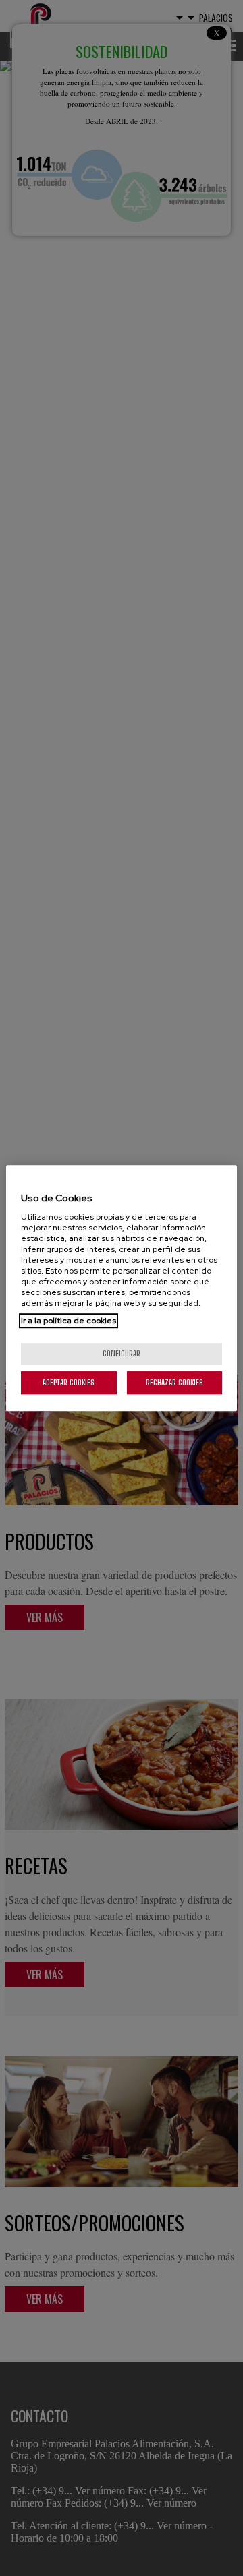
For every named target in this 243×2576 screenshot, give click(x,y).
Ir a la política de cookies (69, 1321)
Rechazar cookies (174, 1382)
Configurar (122, 1353)
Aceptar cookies (69, 1382)
